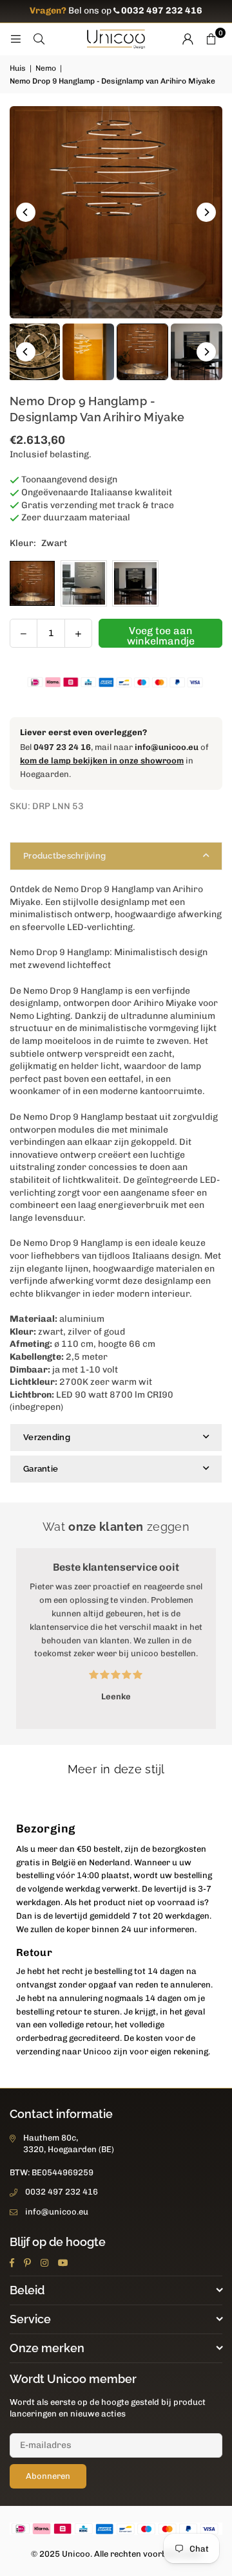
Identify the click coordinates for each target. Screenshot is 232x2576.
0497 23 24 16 (62, 747)
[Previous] (26, 212)
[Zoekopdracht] (39, 39)
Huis (18, 68)
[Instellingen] (188, 39)
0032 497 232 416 (62, 2192)
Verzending (47, 1437)
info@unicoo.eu (167, 747)
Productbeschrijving (64, 856)
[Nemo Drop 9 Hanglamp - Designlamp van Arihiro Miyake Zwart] (142, 352)
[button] (211, 39)
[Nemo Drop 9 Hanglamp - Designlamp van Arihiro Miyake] (88, 352)
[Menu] (15, 39)
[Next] (206, 212)
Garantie (41, 1469)
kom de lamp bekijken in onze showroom (102, 761)
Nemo (46, 68)
